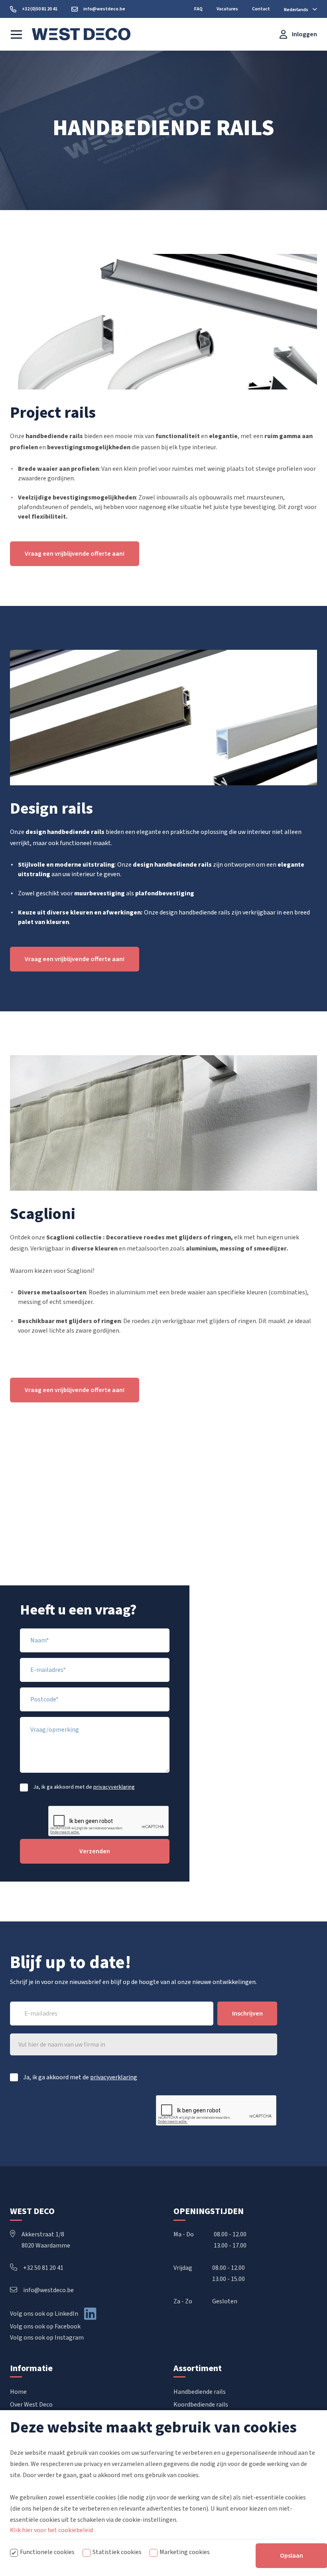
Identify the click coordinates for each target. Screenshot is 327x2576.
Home (18, 2392)
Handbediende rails (200, 2392)
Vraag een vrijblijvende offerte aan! (75, 554)
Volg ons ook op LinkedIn (44, 2314)
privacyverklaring (114, 1787)
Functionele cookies (47, 2552)
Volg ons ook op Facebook (45, 2326)
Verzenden (95, 1851)
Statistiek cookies (117, 2552)
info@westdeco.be (48, 2290)
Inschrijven (247, 2014)
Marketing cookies (185, 2552)
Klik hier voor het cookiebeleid (51, 2530)
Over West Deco (31, 2405)
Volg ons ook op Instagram (47, 2338)
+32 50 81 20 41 (43, 2268)
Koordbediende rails (201, 2405)
